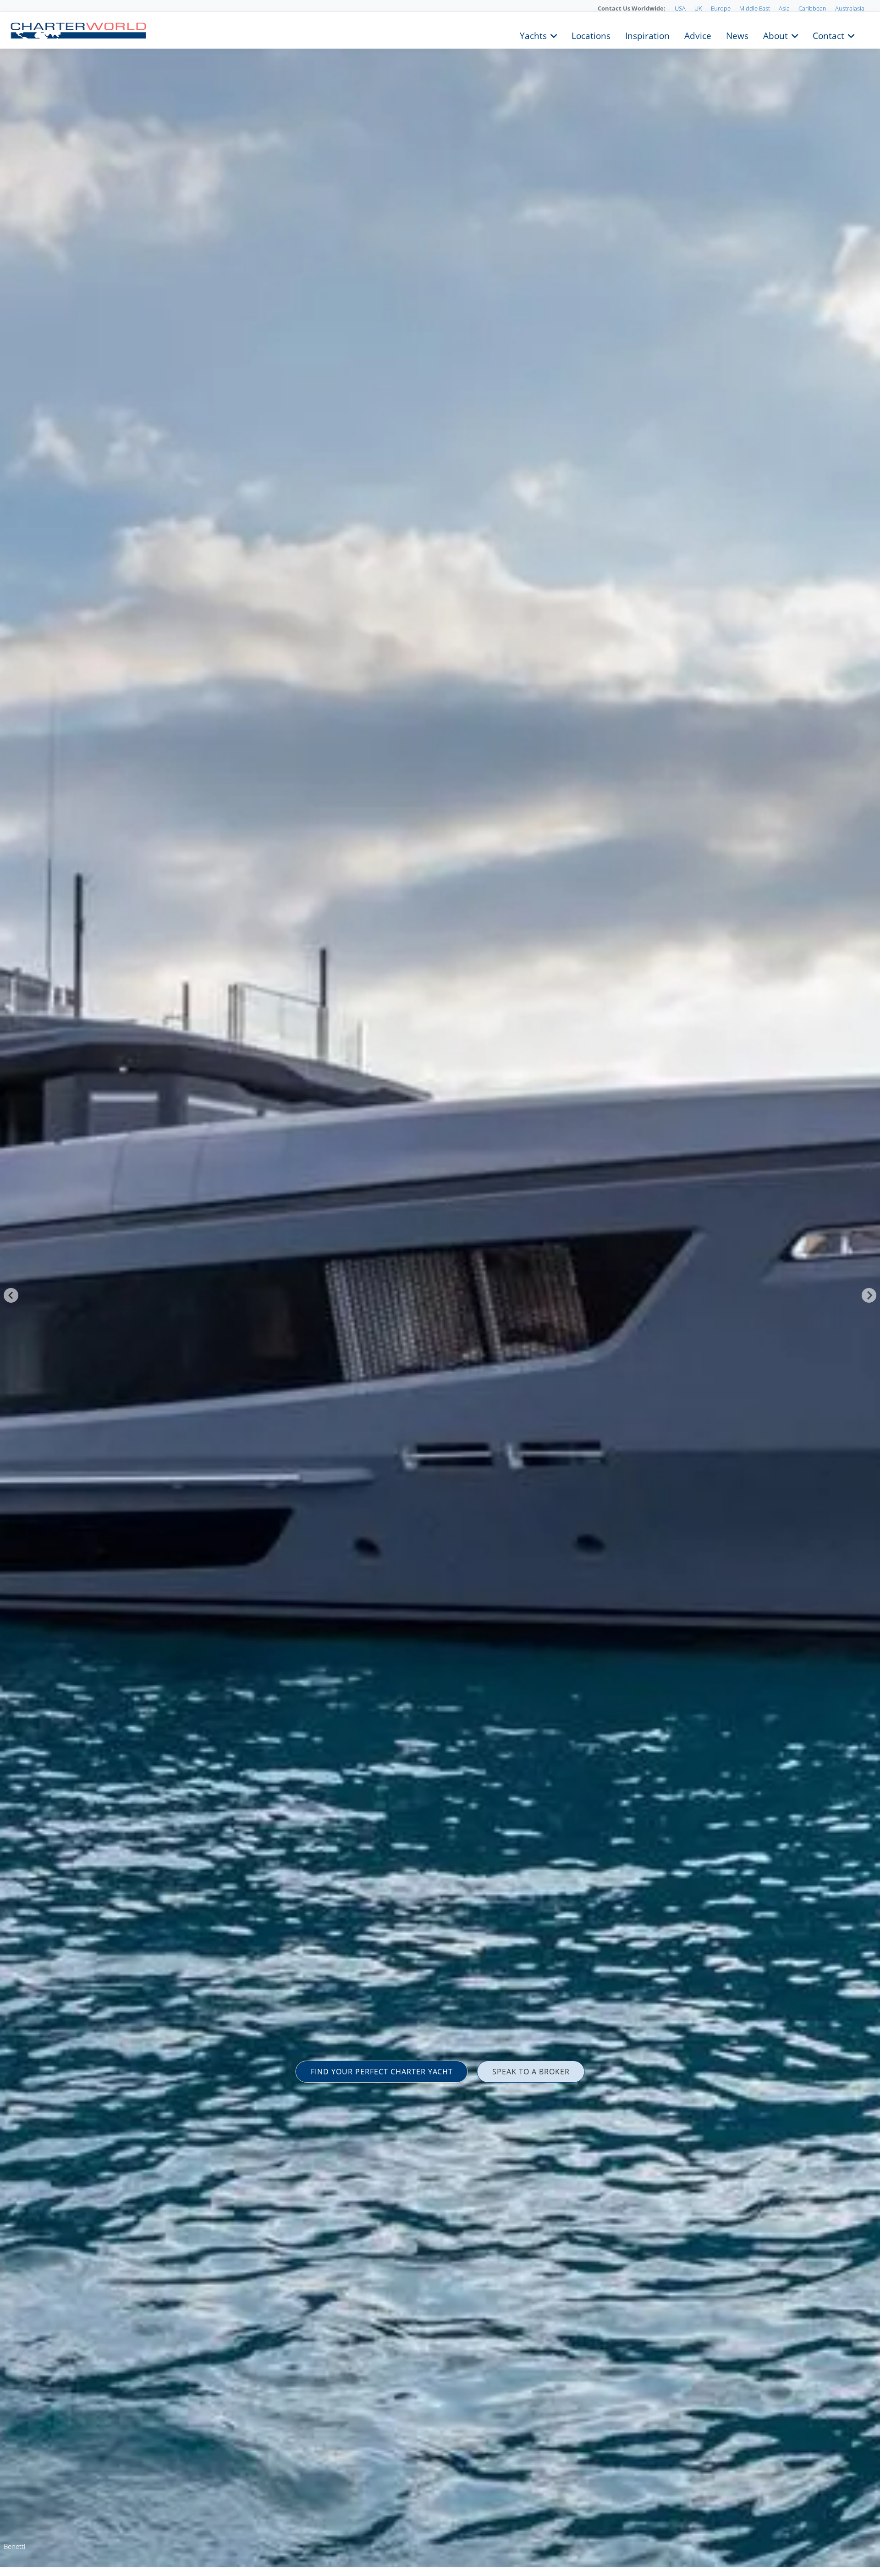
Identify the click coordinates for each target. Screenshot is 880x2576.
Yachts (533, 35)
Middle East (755, 8)
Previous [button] (11, 1295)
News (737, 35)
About (775, 35)
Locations (591, 35)
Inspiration (647, 35)
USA (680, 8)
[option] (440, 1288)
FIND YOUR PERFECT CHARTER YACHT (382, 2072)
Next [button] (869, 1295)
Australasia (850, 8)
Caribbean (812, 8)
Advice (698, 35)
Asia (784, 8)
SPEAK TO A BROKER (531, 2072)
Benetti (14, 2546)
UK (698, 8)
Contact (828, 35)
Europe (721, 8)
